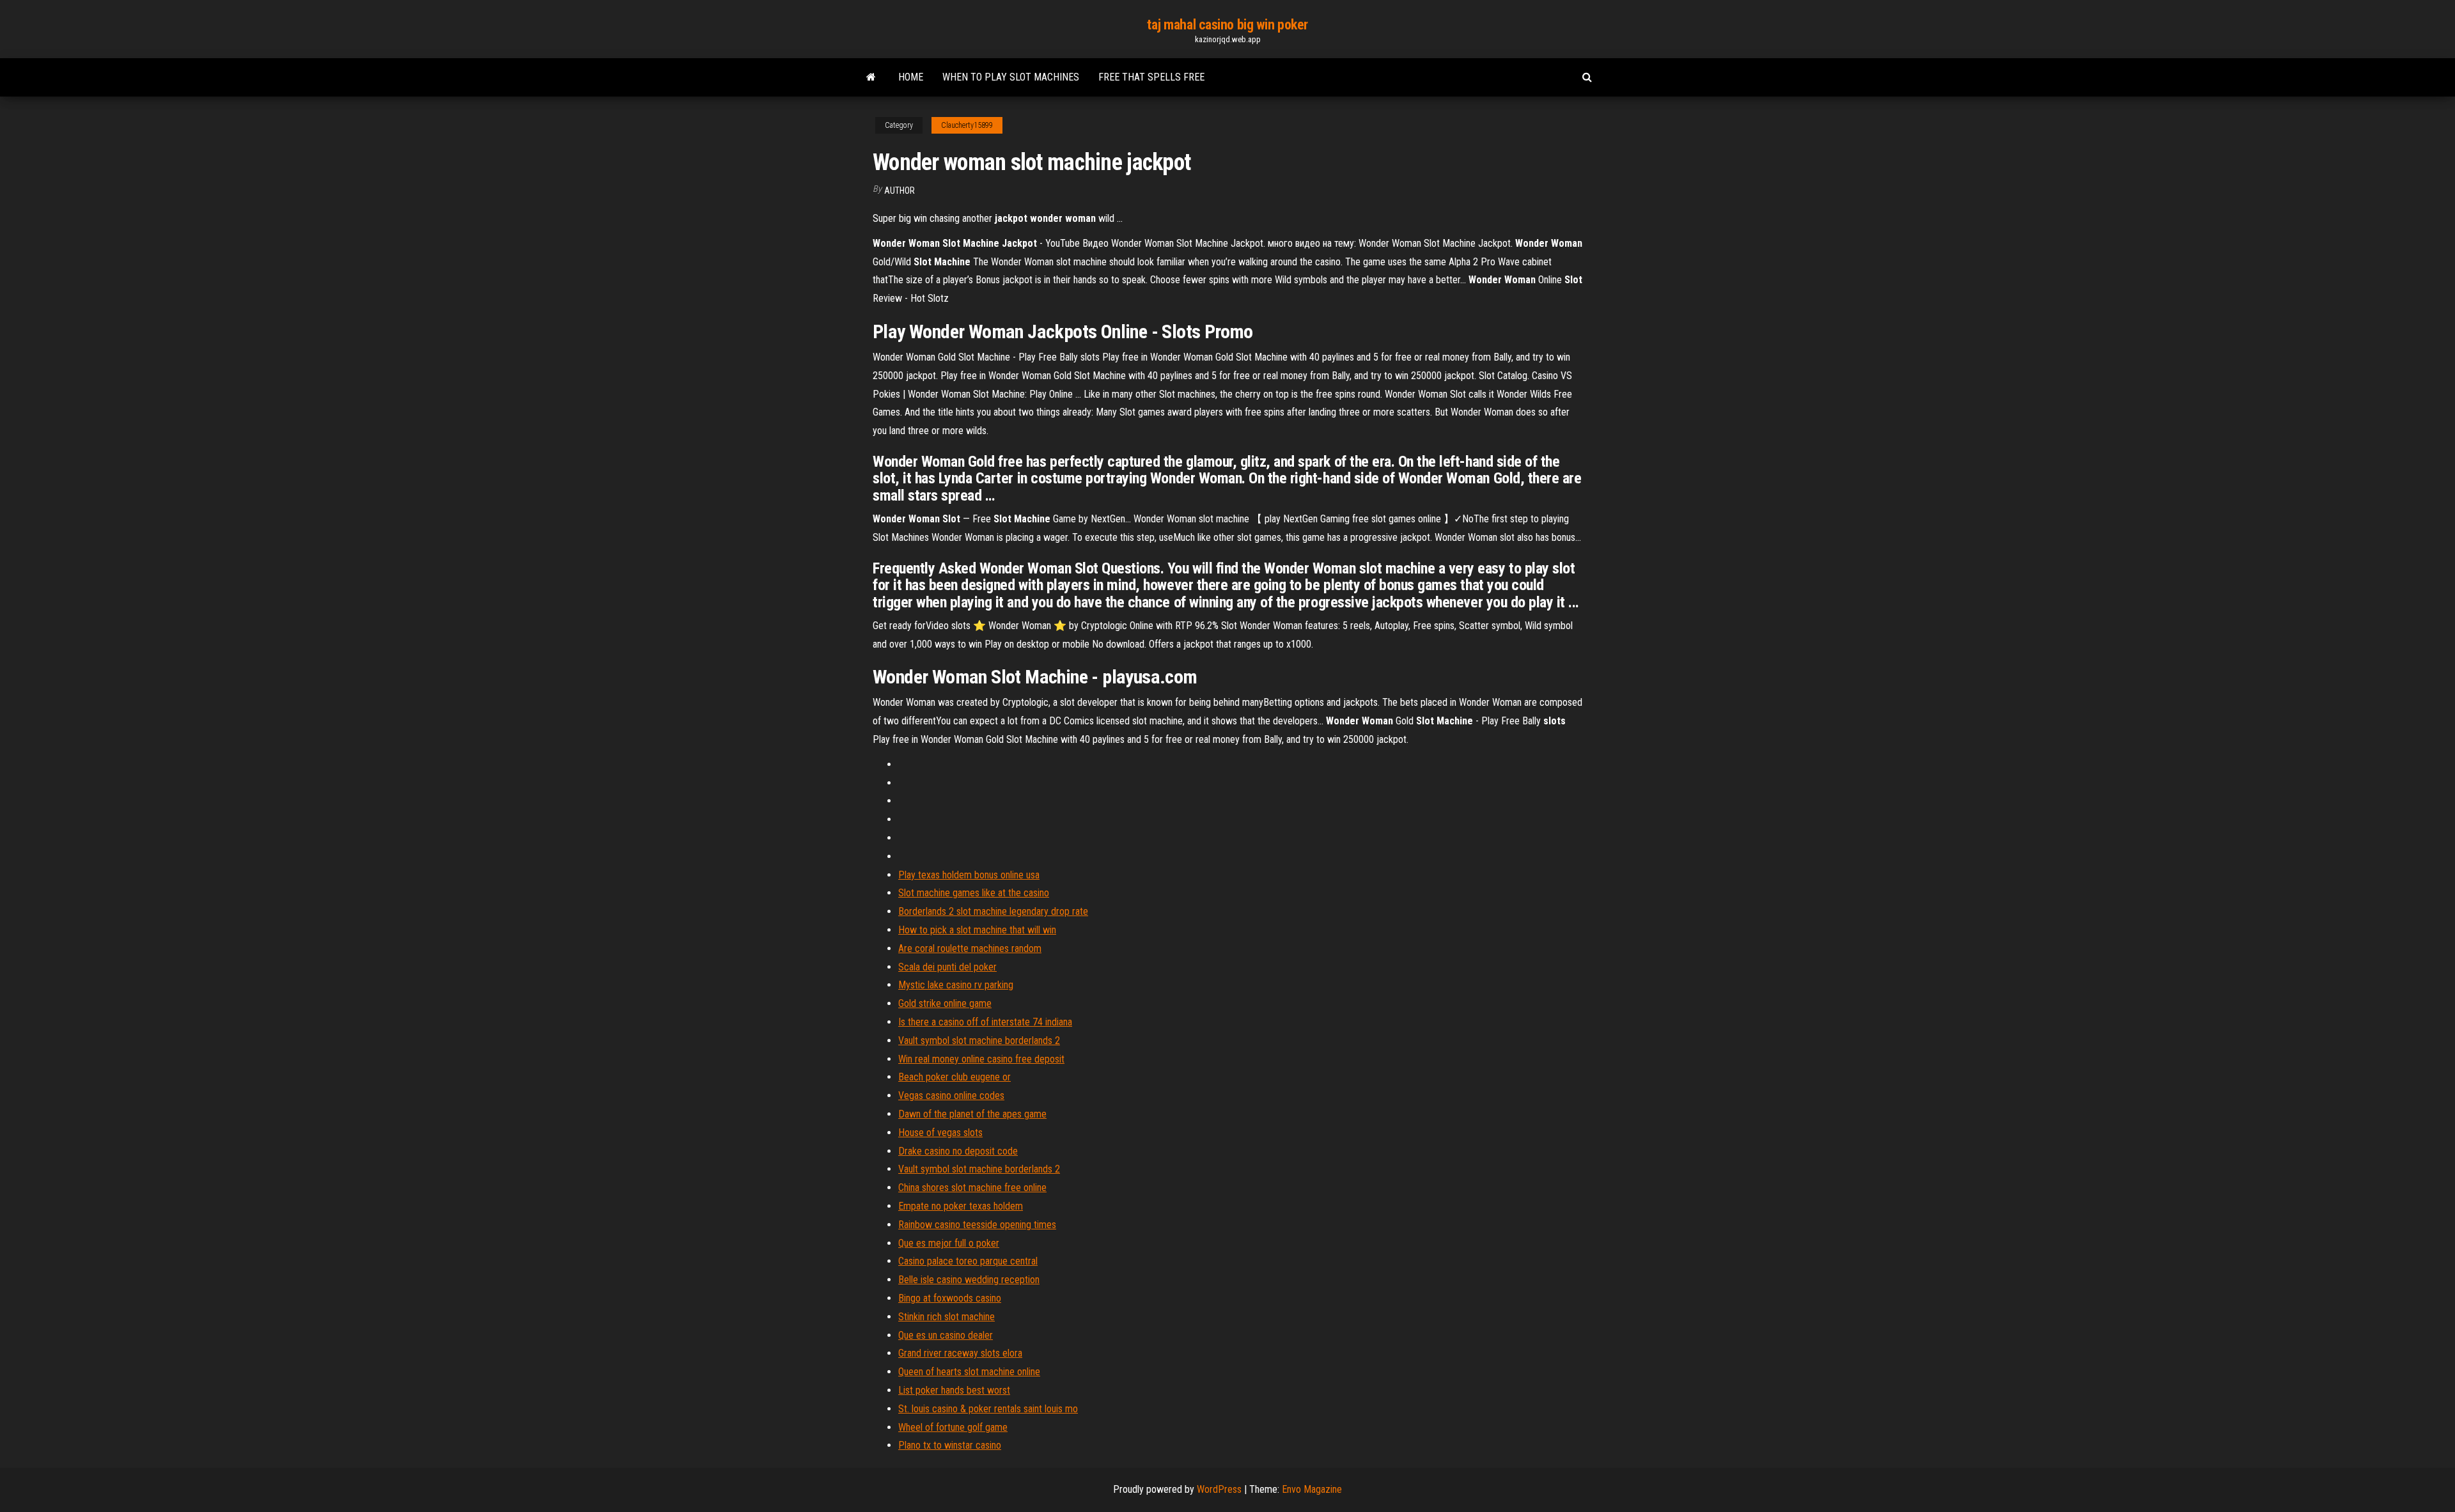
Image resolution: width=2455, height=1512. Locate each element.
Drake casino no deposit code (958, 1151)
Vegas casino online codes (951, 1095)
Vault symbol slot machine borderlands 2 (979, 1040)
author (900, 191)
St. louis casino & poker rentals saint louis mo (988, 1409)
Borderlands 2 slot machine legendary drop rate (993, 911)
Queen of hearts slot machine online (969, 1372)
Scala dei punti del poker (947, 967)
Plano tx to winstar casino (950, 1445)
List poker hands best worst (954, 1390)
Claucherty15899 (967, 125)
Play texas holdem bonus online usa (969, 875)
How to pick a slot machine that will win (977, 930)
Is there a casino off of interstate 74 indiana (985, 1022)
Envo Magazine (1312, 1489)
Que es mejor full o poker (949, 1243)
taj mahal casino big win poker (1227, 25)
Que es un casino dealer (946, 1335)
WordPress (1219, 1489)
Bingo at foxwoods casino (950, 1298)
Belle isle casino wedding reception (969, 1280)
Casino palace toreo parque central (968, 1261)
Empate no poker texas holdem (961, 1206)
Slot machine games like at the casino (974, 893)
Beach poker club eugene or (955, 1077)
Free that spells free (1151, 77)
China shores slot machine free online (972, 1188)
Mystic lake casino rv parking (956, 985)
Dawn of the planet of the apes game (972, 1114)
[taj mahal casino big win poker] (871, 77)
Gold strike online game (945, 1003)
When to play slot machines (1011, 77)
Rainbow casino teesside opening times (977, 1225)
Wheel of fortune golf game (953, 1427)
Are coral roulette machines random (970, 948)
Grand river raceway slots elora (960, 1353)
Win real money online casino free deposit (981, 1059)
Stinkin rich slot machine (947, 1317)
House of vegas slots (940, 1133)
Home (911, 77)
